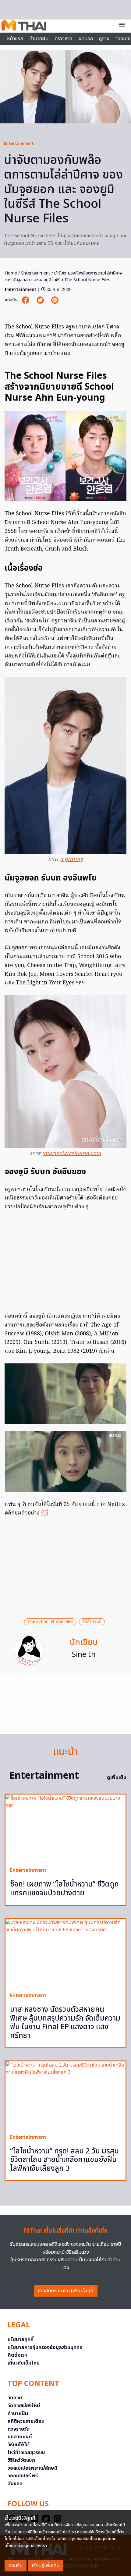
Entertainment (19, 144)
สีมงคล (15, 2484)
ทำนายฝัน (39, 39)
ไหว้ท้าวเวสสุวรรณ (26, 2453)
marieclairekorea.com (72, 1154)
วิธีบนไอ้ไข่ (18, 2445)
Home (11, 273)
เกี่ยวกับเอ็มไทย (24, 2363)
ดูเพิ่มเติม (117, 1777)
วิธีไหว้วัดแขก (21, 2460)
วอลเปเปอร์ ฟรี (23, 2476)
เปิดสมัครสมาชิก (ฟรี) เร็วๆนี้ (66, 2291)
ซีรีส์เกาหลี (92, 1622)
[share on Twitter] (41, 300)
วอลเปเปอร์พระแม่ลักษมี (32, 2468)
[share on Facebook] (26, 300)
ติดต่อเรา (17, 2355)
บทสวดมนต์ (20, 2437)
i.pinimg (72, 860)
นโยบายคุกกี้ (21, 2340)
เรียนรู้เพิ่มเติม (46, 2566)
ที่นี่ (45, 1513)
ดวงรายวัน (19, 2429)
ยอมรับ (16, 2566)
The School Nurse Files (50, 1622)
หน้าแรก (15, 39)
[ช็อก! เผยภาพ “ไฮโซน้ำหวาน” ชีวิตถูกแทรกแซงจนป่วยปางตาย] (65, 1828)
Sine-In (84, 1655)
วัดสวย (15, 2398)
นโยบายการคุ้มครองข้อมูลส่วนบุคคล (45, 2347)
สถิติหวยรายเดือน (26, 2421)
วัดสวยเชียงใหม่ (24, 2406)
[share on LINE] (55, 300)
